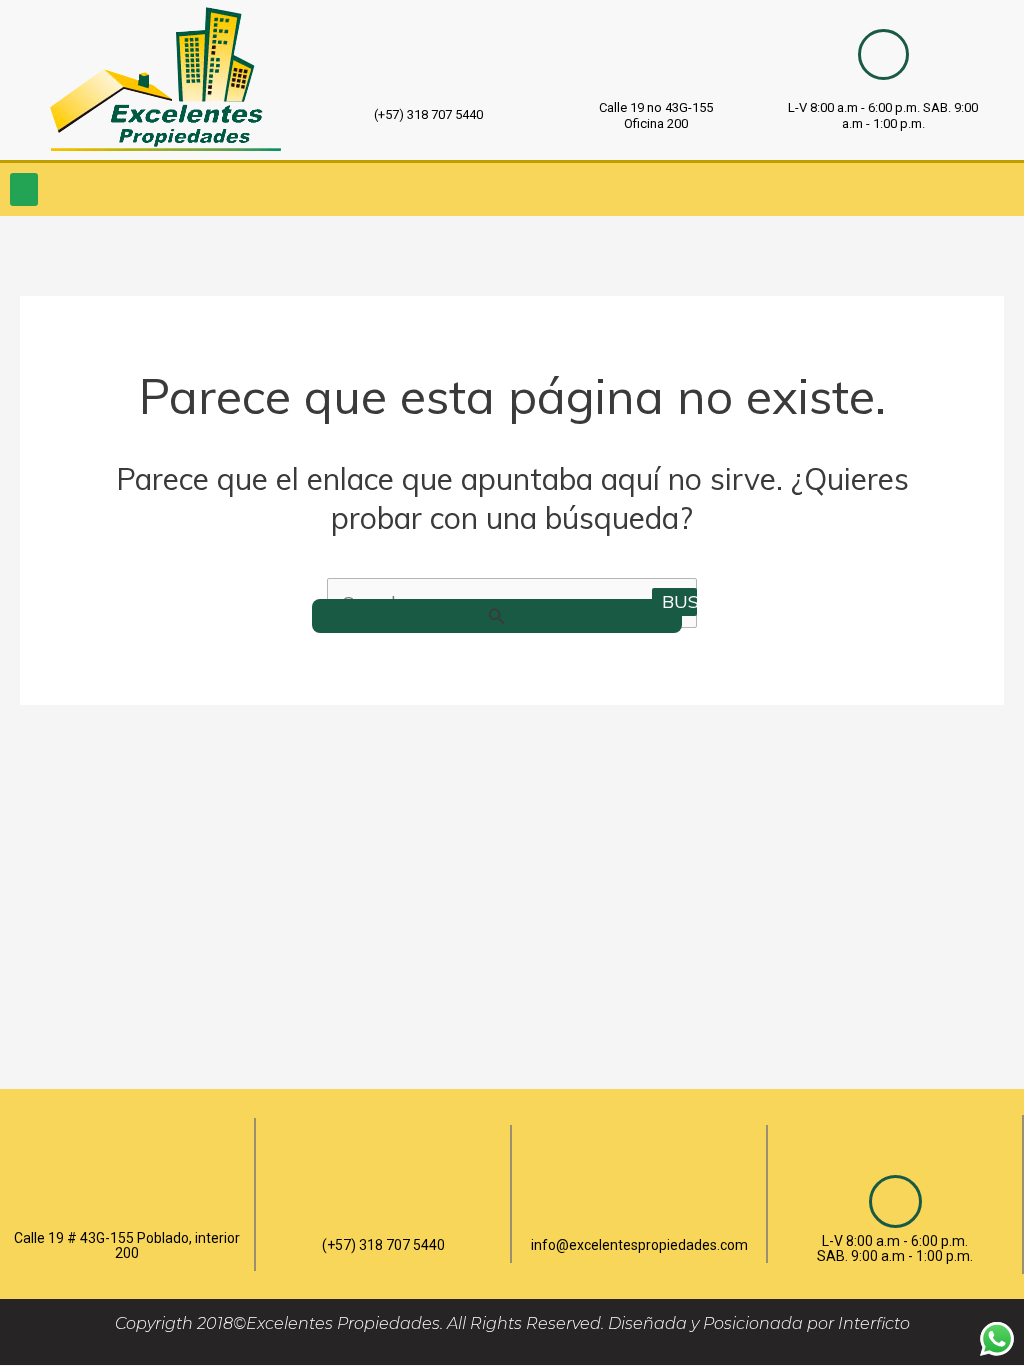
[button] (24, 189)
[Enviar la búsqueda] (497, 616)
